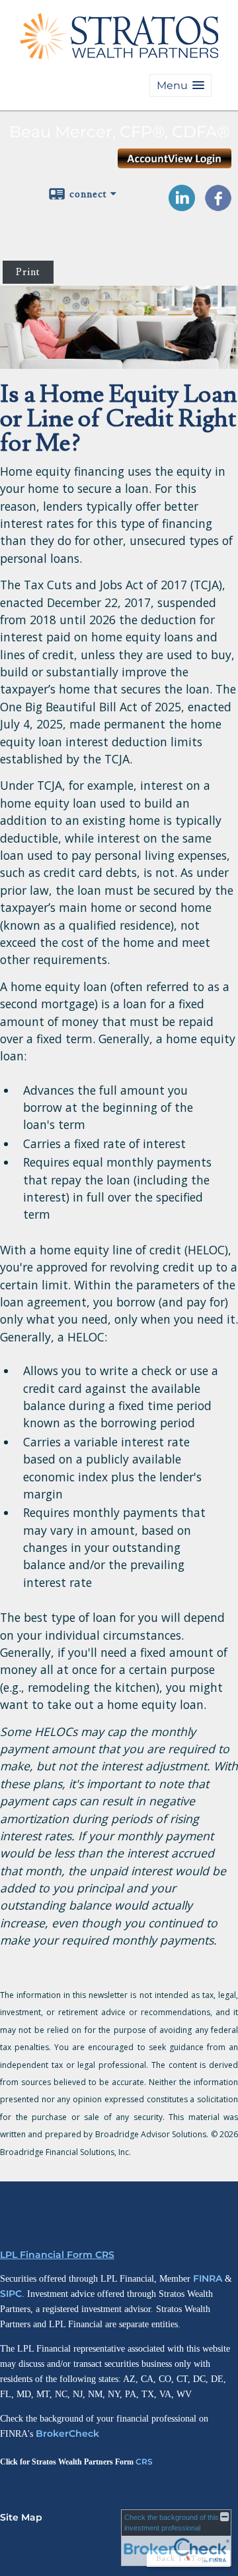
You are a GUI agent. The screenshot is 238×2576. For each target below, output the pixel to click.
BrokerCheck (67, 2433)
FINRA (208, 2278)
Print (28, 272)
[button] (180, 85)
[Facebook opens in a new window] (218, 207)
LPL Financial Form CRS (57, 2255)
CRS (144, 2462)
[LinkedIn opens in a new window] (182, 207)
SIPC (11, 2294)
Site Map (21, 2517)
